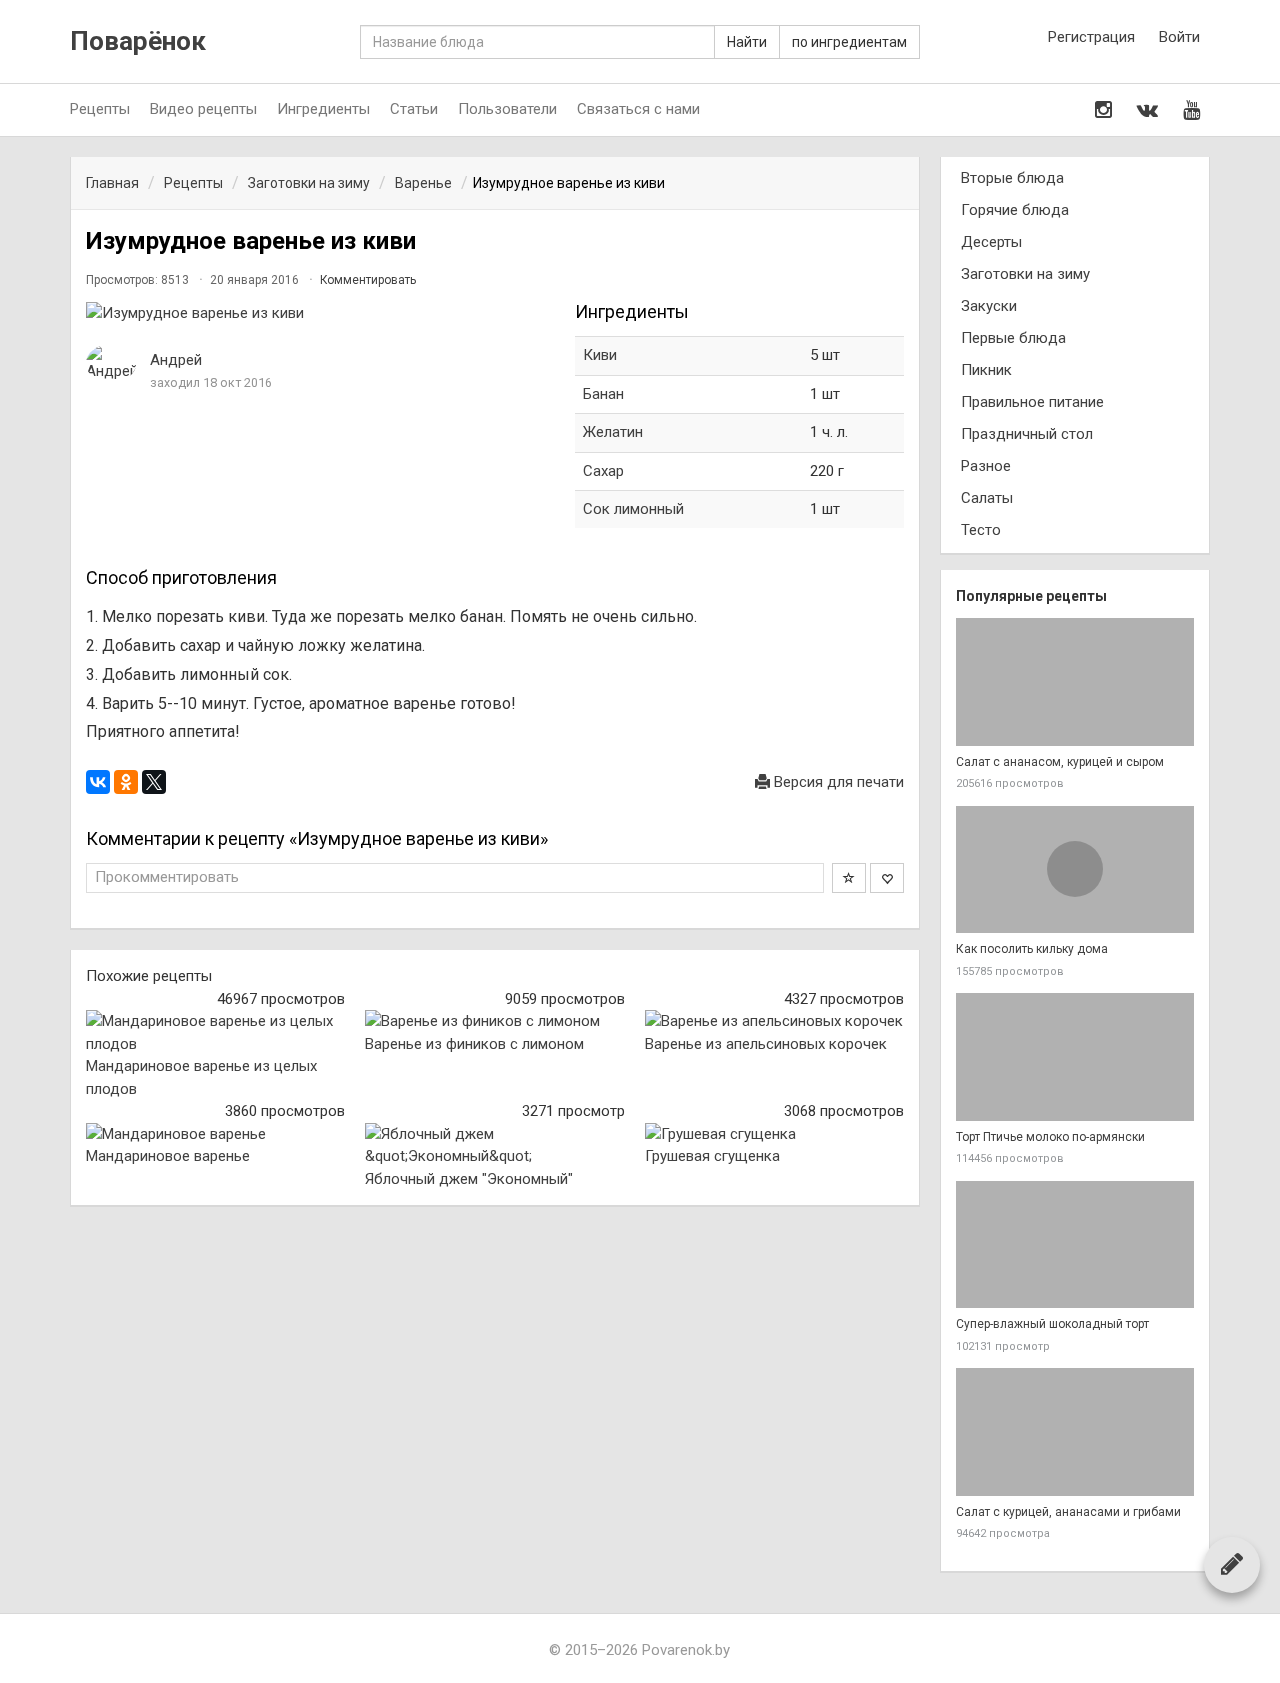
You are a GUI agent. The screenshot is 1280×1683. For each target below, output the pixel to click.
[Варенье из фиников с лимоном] (494, 1021)
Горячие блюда (1015, 210)
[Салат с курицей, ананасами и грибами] (1075, 1432)
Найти (747, 42)
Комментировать (368, 280)
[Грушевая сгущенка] (774, 1134)
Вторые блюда (1012, 178)
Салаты (987, 498)
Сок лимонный (633, 509)
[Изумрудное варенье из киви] (320, 313)
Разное (986, 466)
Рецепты (100, 109)
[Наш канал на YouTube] (1191, 110)
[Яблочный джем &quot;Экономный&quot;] (494, 1145)
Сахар (603, 471)
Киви (600, 355)
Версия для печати (837, 782)
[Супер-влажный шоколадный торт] (1075, 1245)
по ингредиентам (849, 42)
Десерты (991, 242)
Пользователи (507, 109)
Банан (603, 394)
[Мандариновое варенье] (215, 1134)
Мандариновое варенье (168, 1156)
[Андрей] (111, 363)
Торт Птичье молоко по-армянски (1050, 1137)
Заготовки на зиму (1025, 274)
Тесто (981, 530)
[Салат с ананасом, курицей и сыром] (1075, 682)
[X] (154, 782)
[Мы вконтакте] (1147, 110)
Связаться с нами (638, 109)
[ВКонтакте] (98, 782)
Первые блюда (1013, 338)
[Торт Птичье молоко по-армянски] (1075, 1057)
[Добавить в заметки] (849, 878)
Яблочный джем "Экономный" (469, 1179)
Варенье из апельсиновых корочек (766, 1044)
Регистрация (1091, 37)
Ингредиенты (323, 109)
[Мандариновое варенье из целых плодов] (215, 1032)
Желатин (613, 432)
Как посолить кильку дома (1032, 949)
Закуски (989, 306)
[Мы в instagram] (1103, 110)
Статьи (414, 109)
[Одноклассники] (126, 782)
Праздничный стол (1027, 434)
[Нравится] (887, 878)
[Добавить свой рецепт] (1232, 1564)
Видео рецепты (203, 109)
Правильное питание (1032, 402)
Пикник (986, 370)
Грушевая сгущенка (712, 1156)
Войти (1179, 37)
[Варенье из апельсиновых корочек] (774, 1021)
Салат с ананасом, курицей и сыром (1060, 762)
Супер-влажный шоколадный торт (1052, 1324)
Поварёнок (138, 41)
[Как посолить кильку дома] (1075, 870)
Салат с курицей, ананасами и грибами (1068, 1512)
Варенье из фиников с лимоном (474, 1044)
